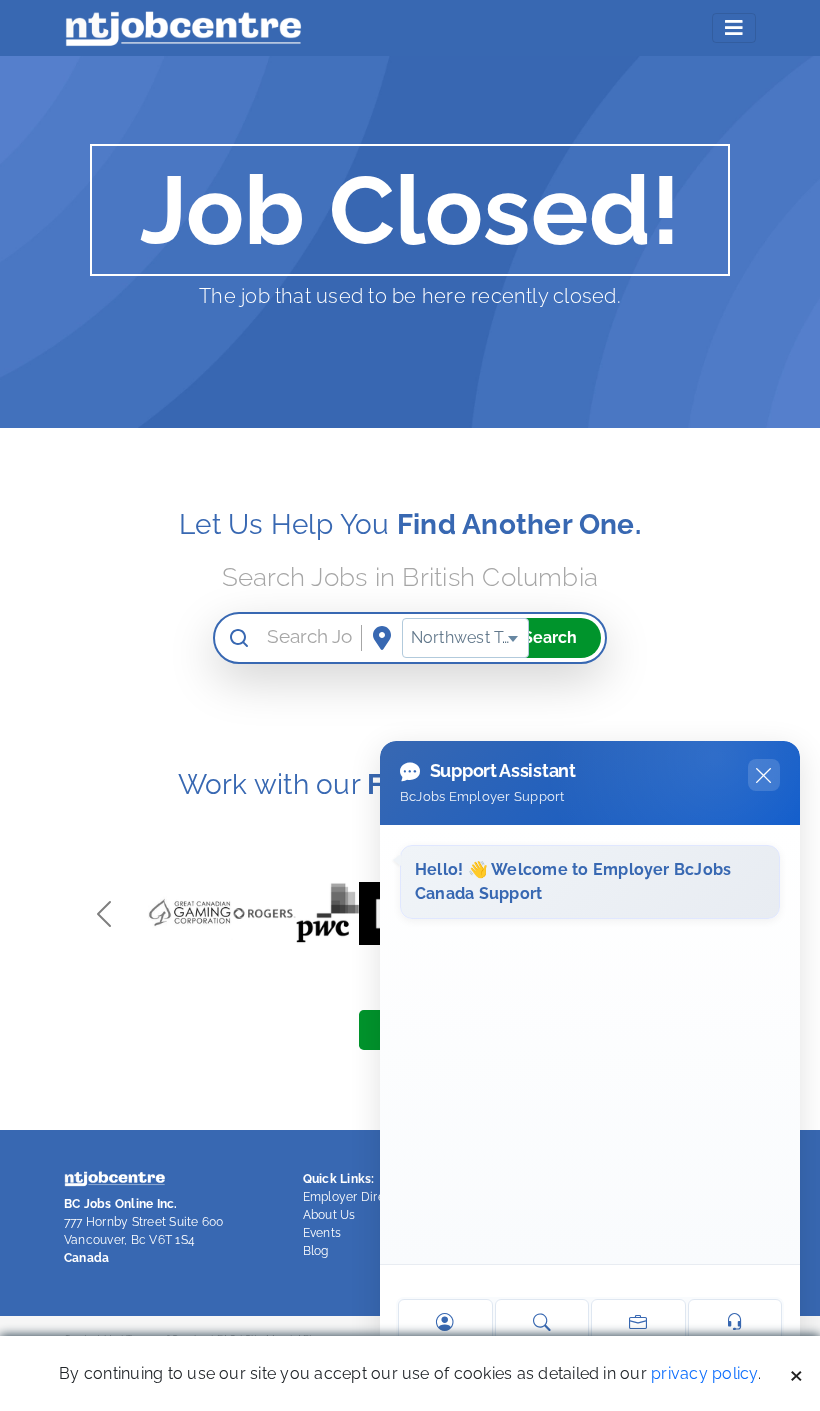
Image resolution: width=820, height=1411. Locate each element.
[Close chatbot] (764, 775)
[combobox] (465, 638)
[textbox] (465, 638)
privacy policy (704, 1373)
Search (550, 637)
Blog (316, 1251)
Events (322, 1233)
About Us (329, 1215)
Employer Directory (359, 1197)
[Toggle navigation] (734, 28)
